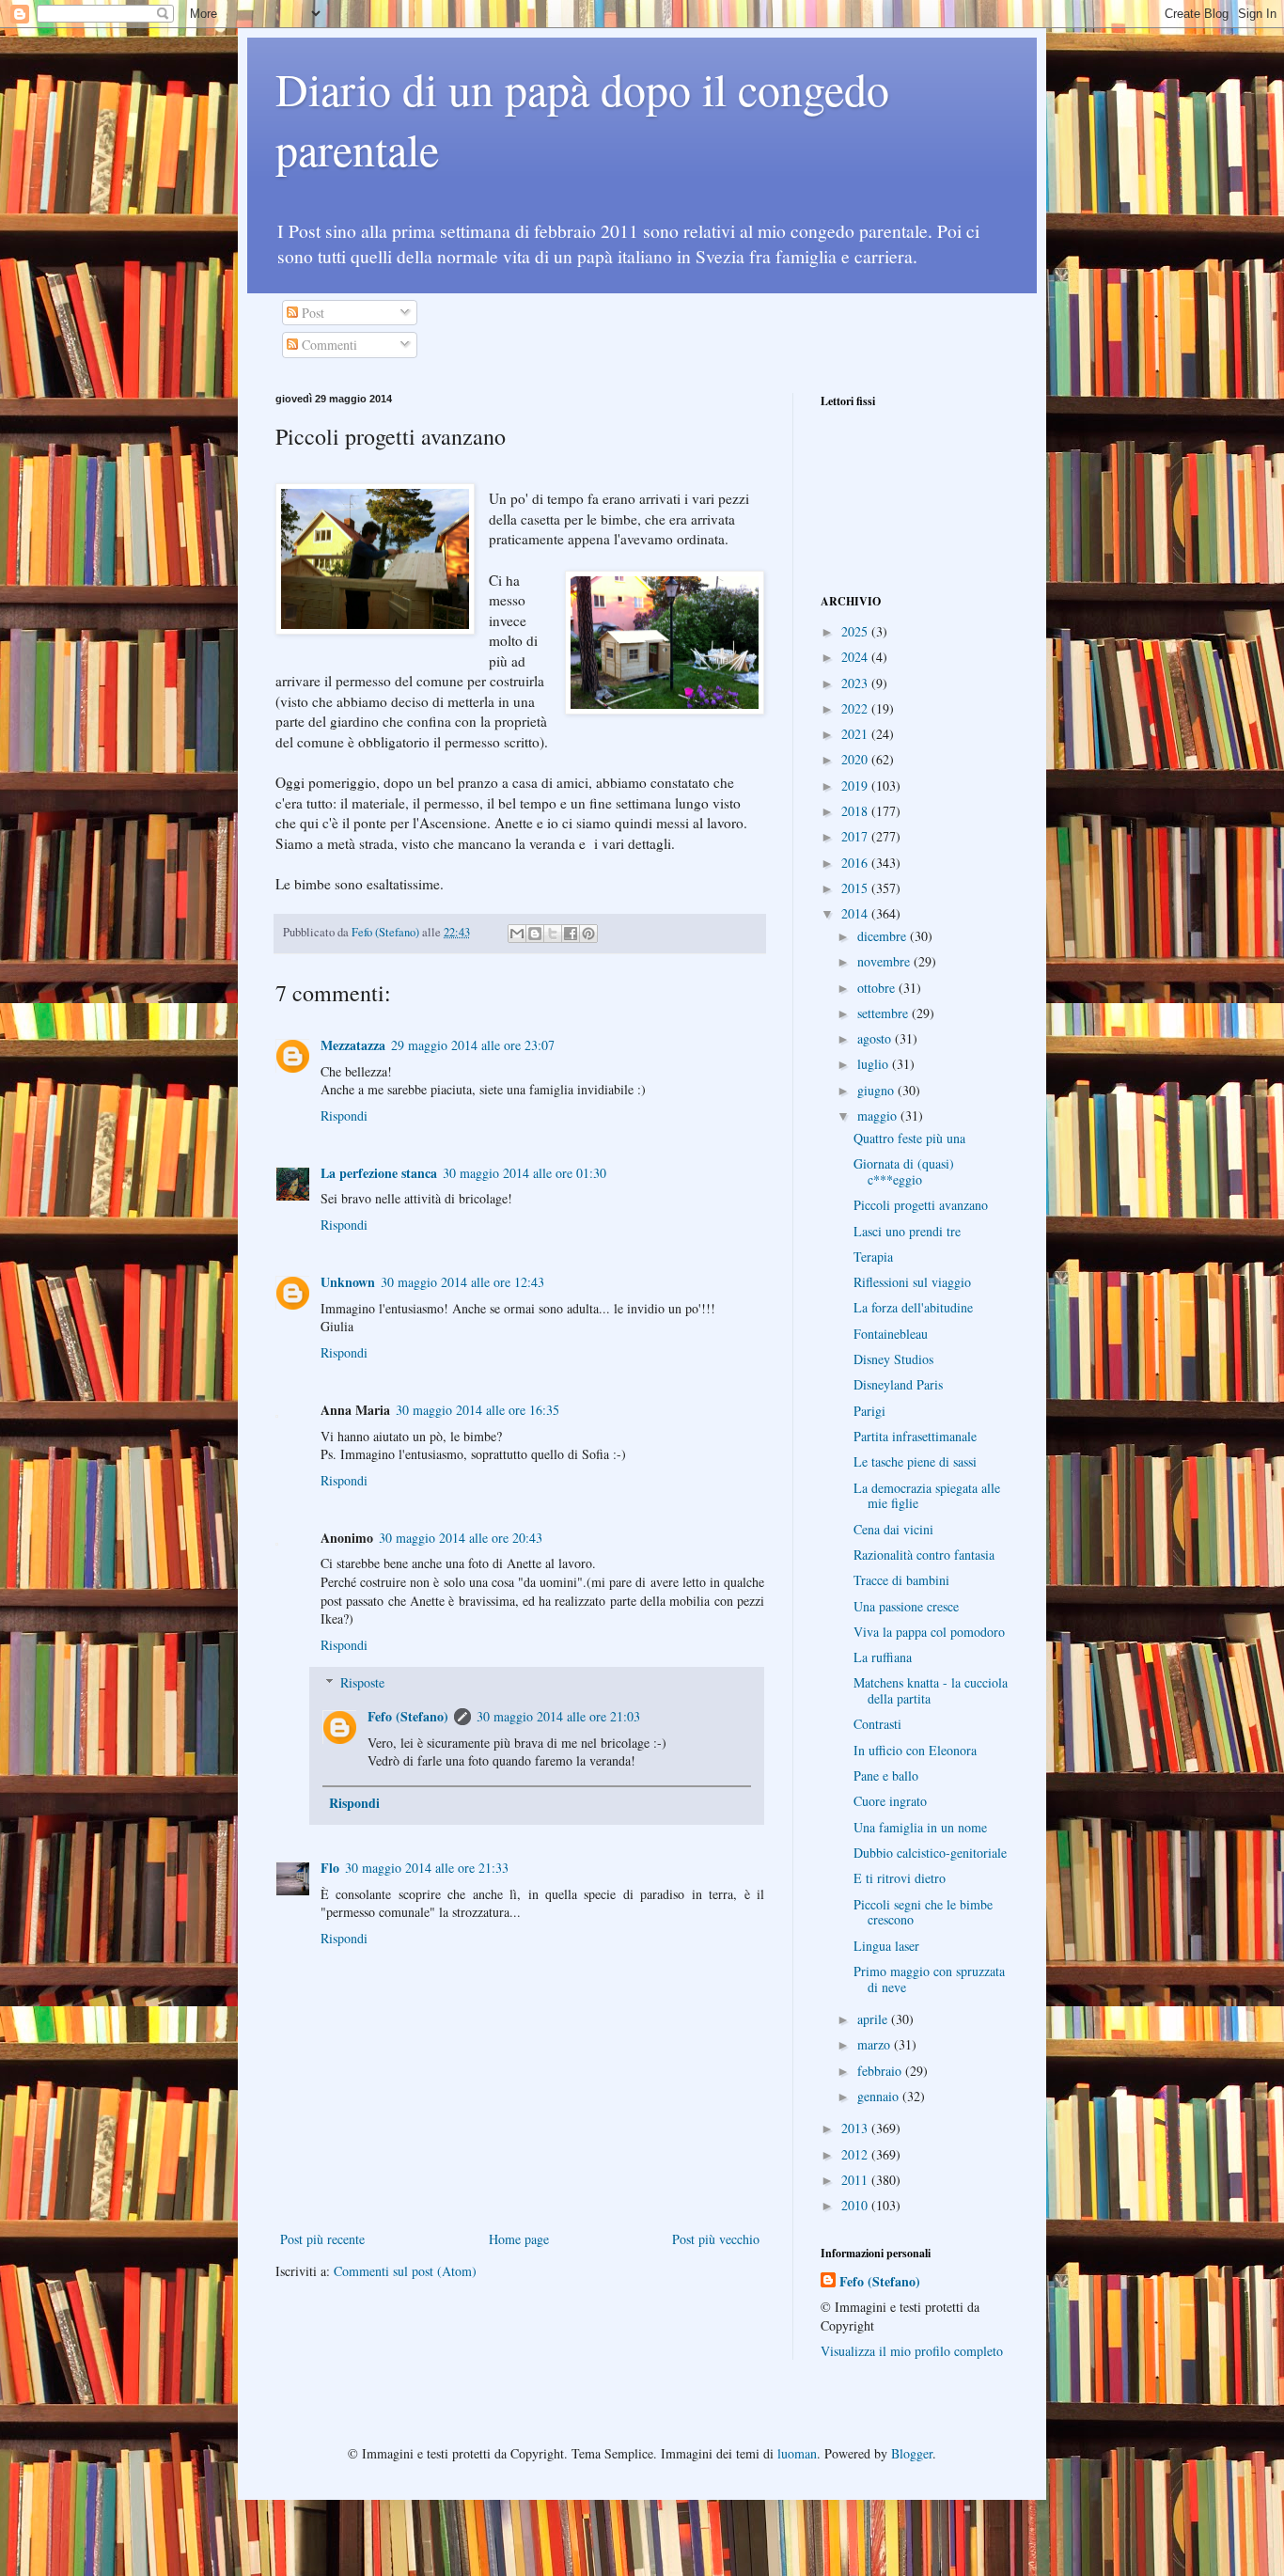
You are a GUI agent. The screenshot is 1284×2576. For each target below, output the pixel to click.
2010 (856, 2205)
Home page (519, 2239)
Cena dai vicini (893, 1529)
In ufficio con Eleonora (915, 1750)
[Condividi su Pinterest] (588, 934)
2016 (856, 863)
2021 (856, 734)
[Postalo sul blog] (535, 934)
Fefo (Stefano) (408, 1716)
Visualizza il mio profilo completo (912, 2351)
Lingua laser (886, 1946)
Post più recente (322, 2239)
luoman (797, 2453)
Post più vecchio (716, 2239)
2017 (856, 836)
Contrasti (877, 1724)
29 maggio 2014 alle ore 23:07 (473, 1045)
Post (311, 313)
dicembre (884, 936)
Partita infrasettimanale (915, 1436)
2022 (856, 708)
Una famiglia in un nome (920, 1827)
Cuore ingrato (890, 1801)
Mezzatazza (353, 1045)
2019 (856, 785)
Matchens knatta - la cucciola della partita (931, 1690)
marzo (876, 2044)
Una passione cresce (906, 1606)
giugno (877, 1090)
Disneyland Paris (898, 1384)
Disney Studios (893, 1359)
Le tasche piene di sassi (915, 1461)
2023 (856, 683)
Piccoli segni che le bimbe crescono (923, 1912)
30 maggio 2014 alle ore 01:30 (525, 1173)
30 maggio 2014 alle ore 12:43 (462, 1282)
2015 (856, 888)
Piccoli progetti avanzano (921, 1205)
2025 (856, 631)
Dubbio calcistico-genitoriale (930, 1853)
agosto (876, 1038)
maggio (879, 1115)
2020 (856, 759)
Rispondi (344, 1115)
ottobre (878, 988)
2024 (856, 657)
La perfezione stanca (379, 1173)
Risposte (362, 1682)
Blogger (912, 2453)
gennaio (880, 2096)
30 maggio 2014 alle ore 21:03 (558, 1716)
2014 (856, 913)
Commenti (328, 345)
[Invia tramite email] (517, 934)
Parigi (869, 1411)
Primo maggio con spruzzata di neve (929, 1979)
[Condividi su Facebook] (571, 934)
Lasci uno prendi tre (907, 1231)
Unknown (348, 1282)
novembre (885, 961)
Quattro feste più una (909, 1138)
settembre (885, 1013)
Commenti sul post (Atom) (405, 2271)
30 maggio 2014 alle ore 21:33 (427, 1868)
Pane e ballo (886, 1775)
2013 (856, 2128)
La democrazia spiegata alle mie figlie (927, 1496)
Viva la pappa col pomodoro (929, 1632)
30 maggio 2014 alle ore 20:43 (461, 1538)
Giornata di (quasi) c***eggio (904, 1171)
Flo (330, 1868)
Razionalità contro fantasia (924, 1555)
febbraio (881, 2071)
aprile (874, 2019)
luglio (875, 1064)
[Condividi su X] (553, 934)
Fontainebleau (891, 1334)
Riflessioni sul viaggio (912, 1282)
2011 (856, 2180)
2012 (856, 2154)
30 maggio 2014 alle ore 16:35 (478, 1410)
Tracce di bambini (901, 1580)
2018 (856, 811)
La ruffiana (883, 1657)
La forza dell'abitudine (913, 1307)
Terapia (873, 1257)
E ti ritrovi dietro (900, 1878)
